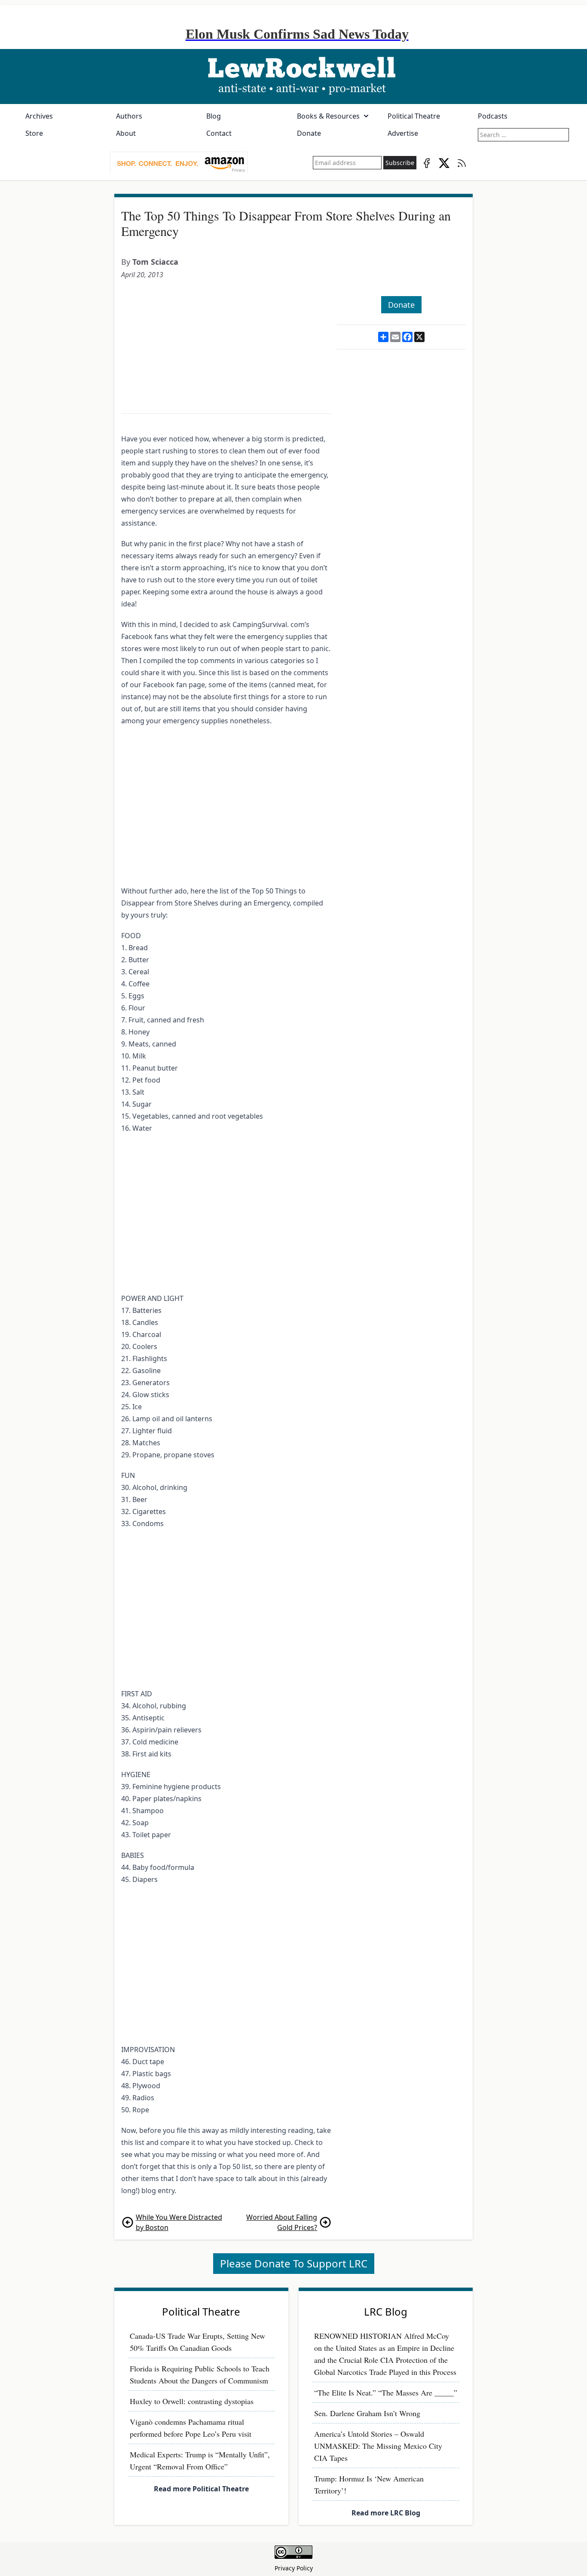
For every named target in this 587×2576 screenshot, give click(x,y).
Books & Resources (328, 116)
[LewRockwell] (293, 76)
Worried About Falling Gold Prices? (282, 2222)
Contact (219, 133)
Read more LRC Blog (386, 2513)
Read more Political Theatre (201, 2489)
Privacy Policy (294, 2568)
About (126, 133)
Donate (309, 133)
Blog (214, 116)
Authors (129, 116)
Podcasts (493, 116)
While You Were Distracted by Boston (179, 2222)
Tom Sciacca (155, 262)
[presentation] (179, 163)
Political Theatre (414, 116)
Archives (39, 116)
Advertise (403, 133)
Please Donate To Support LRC (294, 2263)
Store (34, 133)
